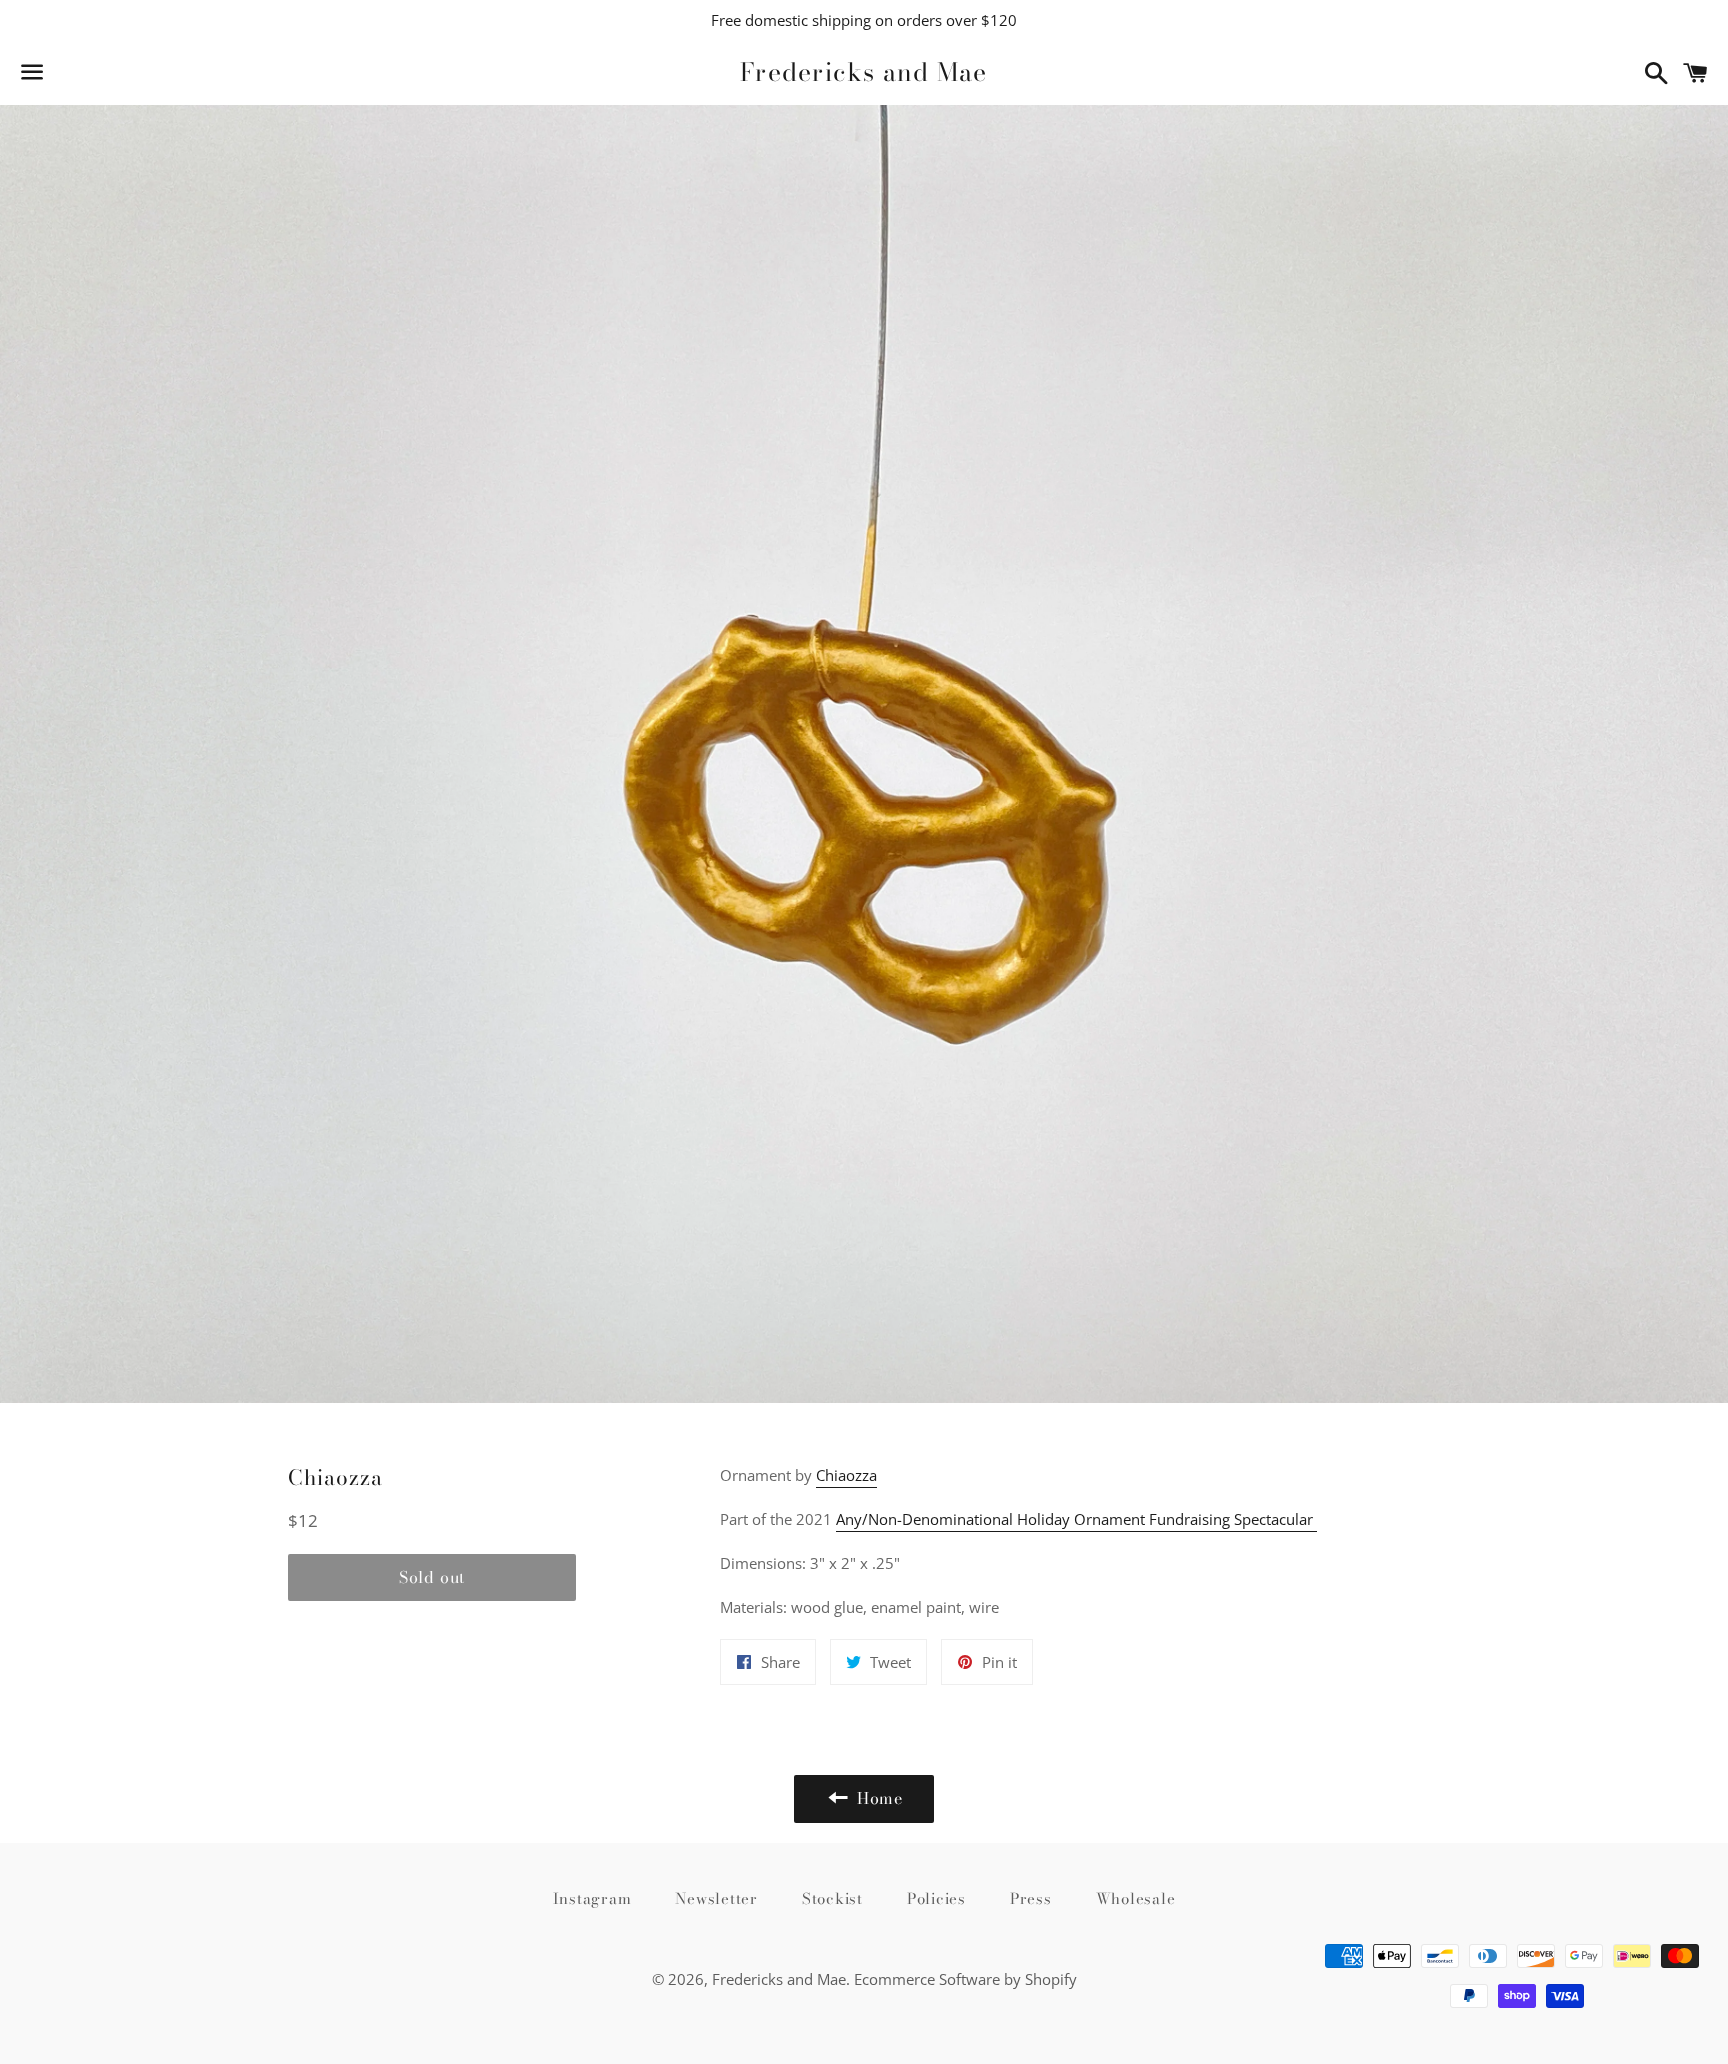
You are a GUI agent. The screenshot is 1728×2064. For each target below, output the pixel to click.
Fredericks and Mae (864, 72)
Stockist (832, 1898)
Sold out (432, 1577)
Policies (936, 1898)
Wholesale (1136, 1898)
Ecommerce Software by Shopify (965, 1979)
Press (1031, 1898)
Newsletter (716, 1898)
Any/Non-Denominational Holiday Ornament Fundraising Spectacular (1076, 1519)
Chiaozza (846, 1475)
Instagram (592, 1898)
